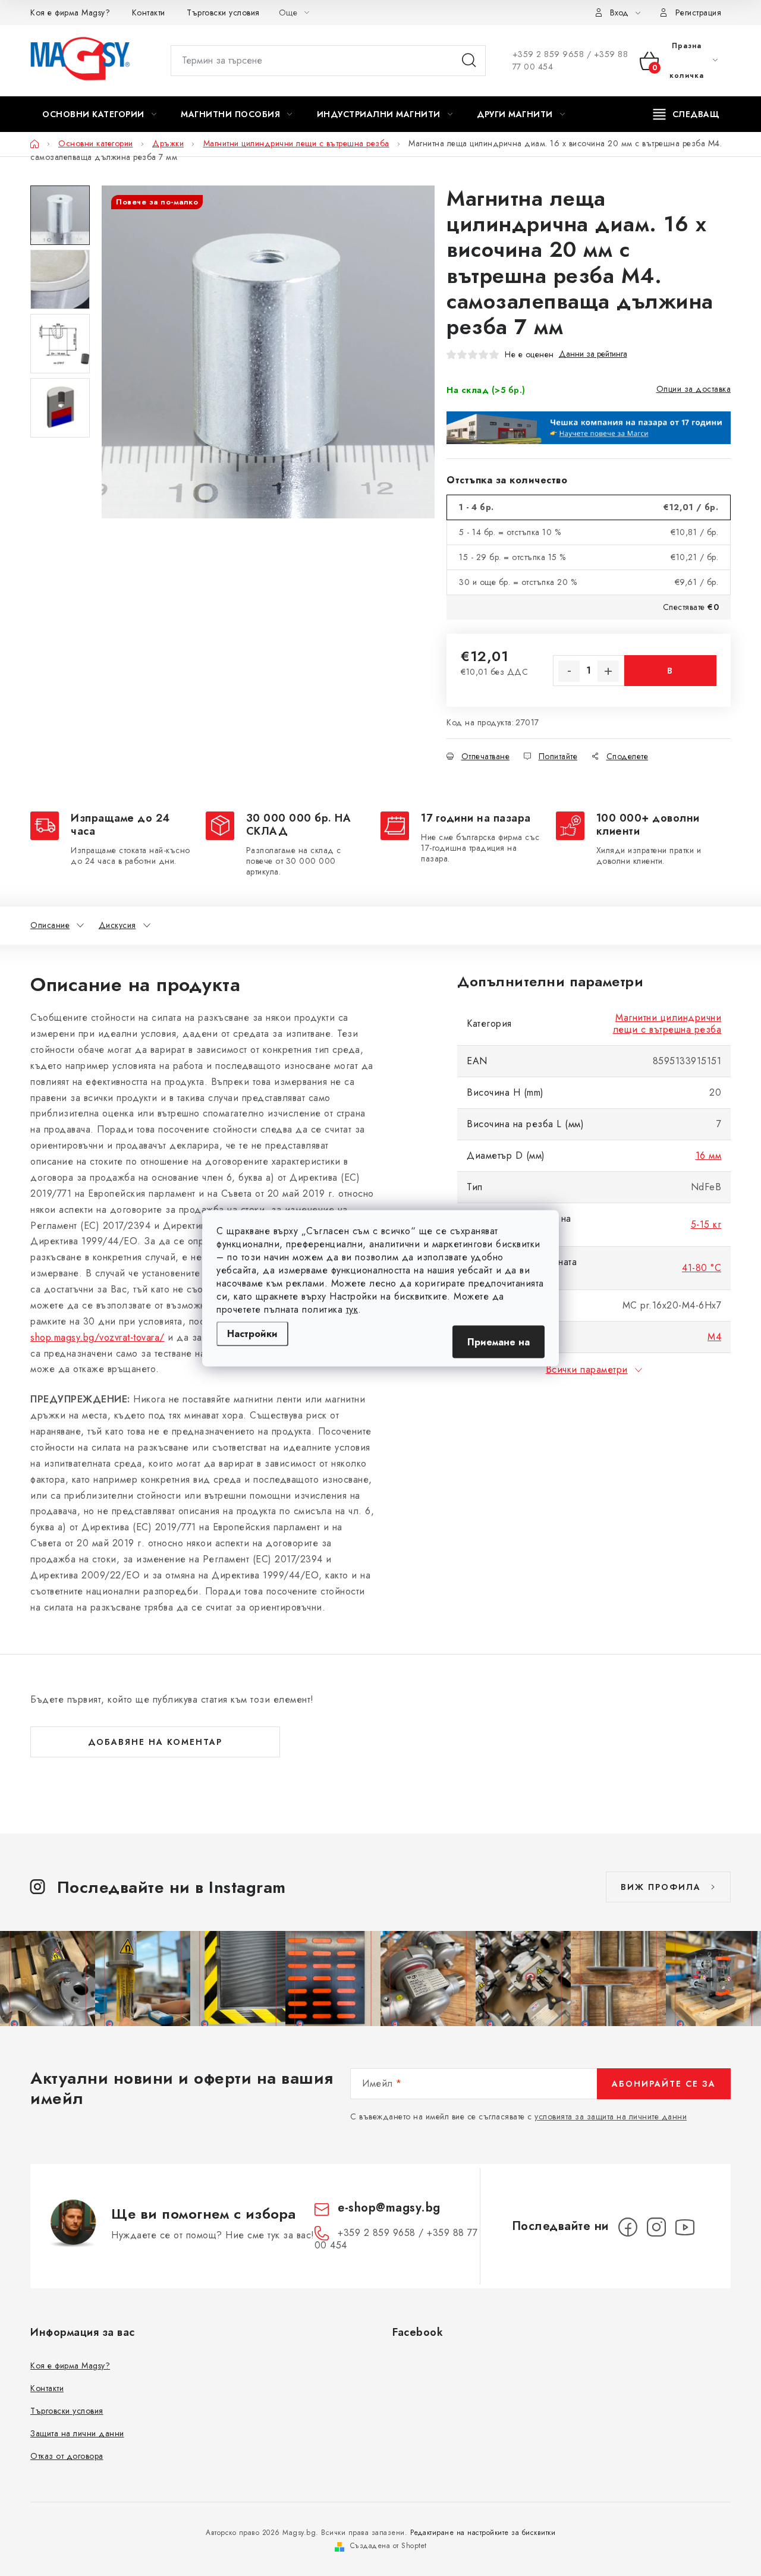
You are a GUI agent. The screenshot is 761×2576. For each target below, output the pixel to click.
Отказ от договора (67, 2456)
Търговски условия (223, 12)
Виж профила (661, 1887)
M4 (714, 1337)
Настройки (252, 1333)
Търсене (469, 61)
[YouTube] (685, 2227)
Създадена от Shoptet (389, 2546)
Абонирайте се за (664, 2084)
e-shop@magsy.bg (389, 2208)
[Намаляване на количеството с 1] (569, 671)
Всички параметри (587, 1369)
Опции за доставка (694, 389)
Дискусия (117, 925)
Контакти (149, 12)
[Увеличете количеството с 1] (608, 671)
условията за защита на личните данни (611, 2116)
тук (352, 1309)
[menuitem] (99, 114)
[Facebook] (628, 2227)
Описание (50, 925)
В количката (670, 675)
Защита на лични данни (77, 2433)
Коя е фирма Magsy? (70, 12)
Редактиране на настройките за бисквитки (483, 2533)
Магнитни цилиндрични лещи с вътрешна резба (667, 1023)
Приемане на (499, 1342)
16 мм (709, 1155)
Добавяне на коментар (155, 1742)
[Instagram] (656, 2227)
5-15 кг (706, 1224)
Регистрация (699, 12)
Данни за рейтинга (593, 354)
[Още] (686, 114)
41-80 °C (702, 1268)
